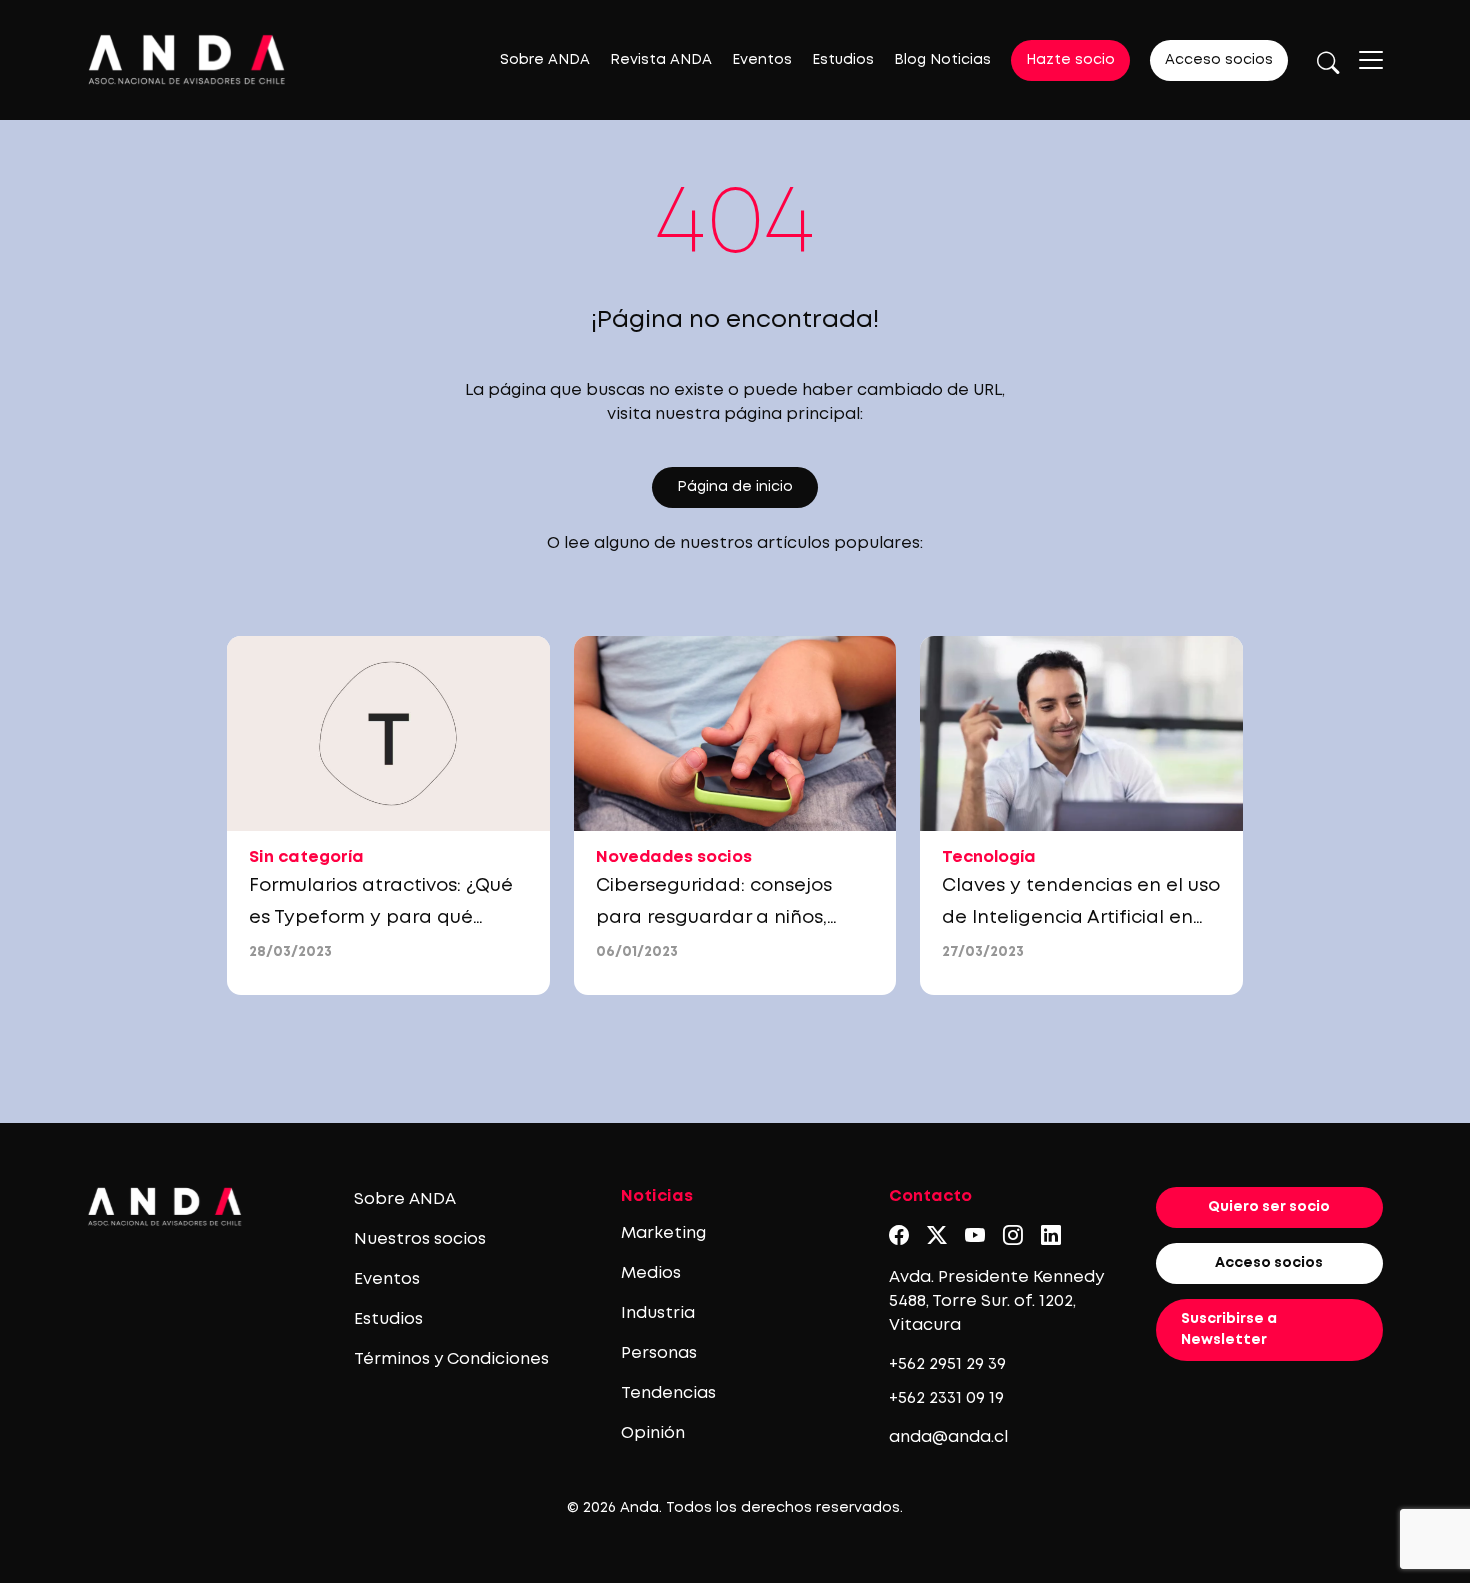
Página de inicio (735, 487)
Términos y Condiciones (451, 1359)
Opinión (653, 1433)
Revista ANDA (661, 60)
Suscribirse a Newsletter (1229, 1329)
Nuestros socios (420, 1239)
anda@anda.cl (948, 1437)
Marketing (663, 1233)
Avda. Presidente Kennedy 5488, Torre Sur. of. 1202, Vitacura (996, 1301)
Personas (659, 1353)
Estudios (843, 60)
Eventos (762, 60)
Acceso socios (1219, 60)
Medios (651, 1273)
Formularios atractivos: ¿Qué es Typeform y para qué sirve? (381, 918)
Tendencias (668, 1393)
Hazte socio (1070, 60)
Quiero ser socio (1269, 1207)
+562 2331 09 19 (946, 1398)
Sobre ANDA (545, 60)
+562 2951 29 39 (947, 1364)
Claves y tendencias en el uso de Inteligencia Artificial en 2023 (1081, 918)
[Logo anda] (187, 59)
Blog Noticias (942, 60)
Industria (658, 1313)
